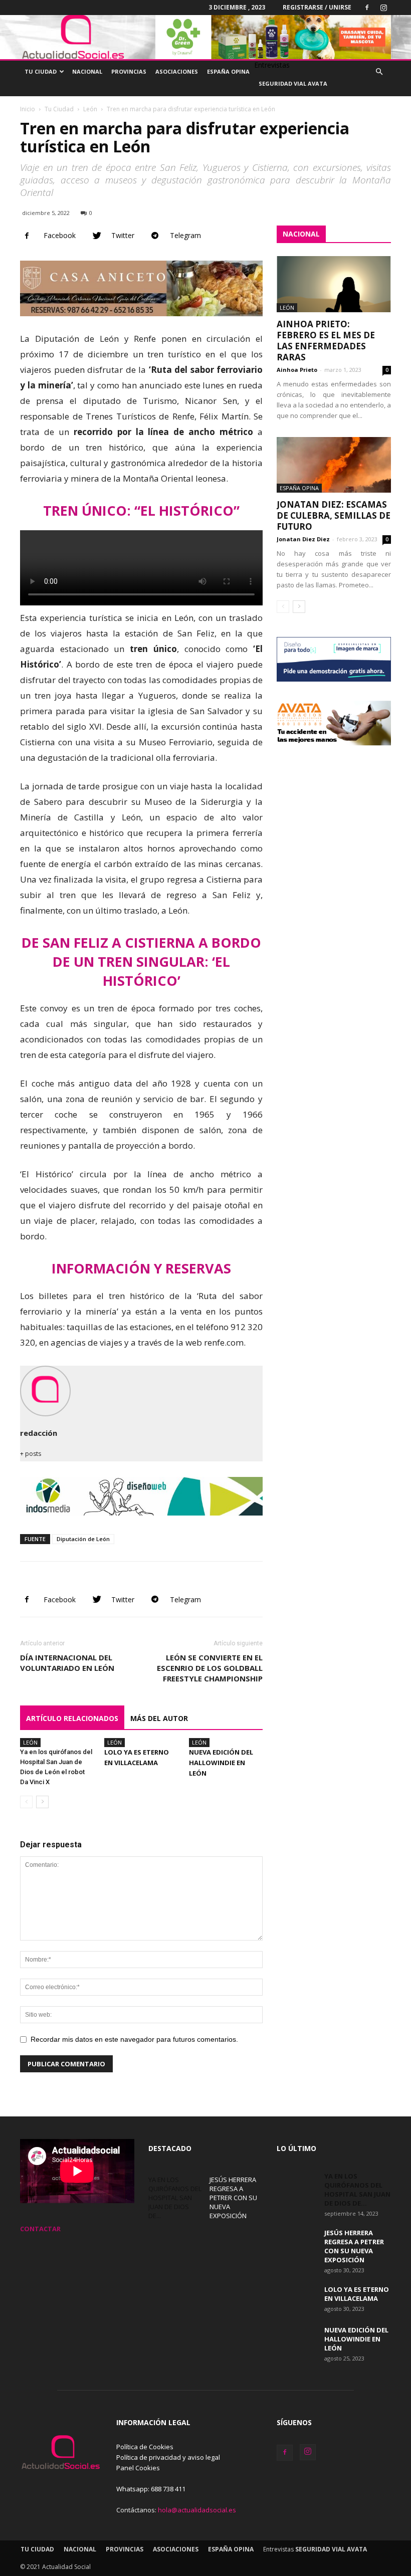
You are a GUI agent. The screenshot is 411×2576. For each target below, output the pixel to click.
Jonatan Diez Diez (303, 539)
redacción (39, 1433)
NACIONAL (301, 234)
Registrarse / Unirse (317, 7)
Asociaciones (177, 71)
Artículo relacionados (72, 1718)
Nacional (87, 71)
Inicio (28, 109)
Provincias (129, 71)
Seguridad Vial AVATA (293, 83)
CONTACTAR (40, 2229)
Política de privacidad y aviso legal (168, 2457)
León (90, 109)
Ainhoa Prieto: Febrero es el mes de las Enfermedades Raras (326, 341)
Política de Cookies (145, 2447)
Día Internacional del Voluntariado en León (67, 1663)
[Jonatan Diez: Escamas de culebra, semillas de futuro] (334, 465)
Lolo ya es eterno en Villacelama (357, 2294)
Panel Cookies (138, 2468)
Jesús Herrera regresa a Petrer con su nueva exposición (233, 2198)
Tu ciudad (41, 71)
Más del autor (159, 1718)
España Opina (228, 71)
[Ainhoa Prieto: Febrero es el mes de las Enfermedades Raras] (334, 284)
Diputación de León (83, 1539)
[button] (379, 72)
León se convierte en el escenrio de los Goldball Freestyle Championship (210, 1668)
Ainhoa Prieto (297, 370)
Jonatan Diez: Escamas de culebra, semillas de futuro (334, 515)
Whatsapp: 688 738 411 (151, 2489)
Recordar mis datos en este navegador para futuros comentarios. (134, 2039)
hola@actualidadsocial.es (197, 2510)
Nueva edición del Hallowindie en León (221, 1763)
